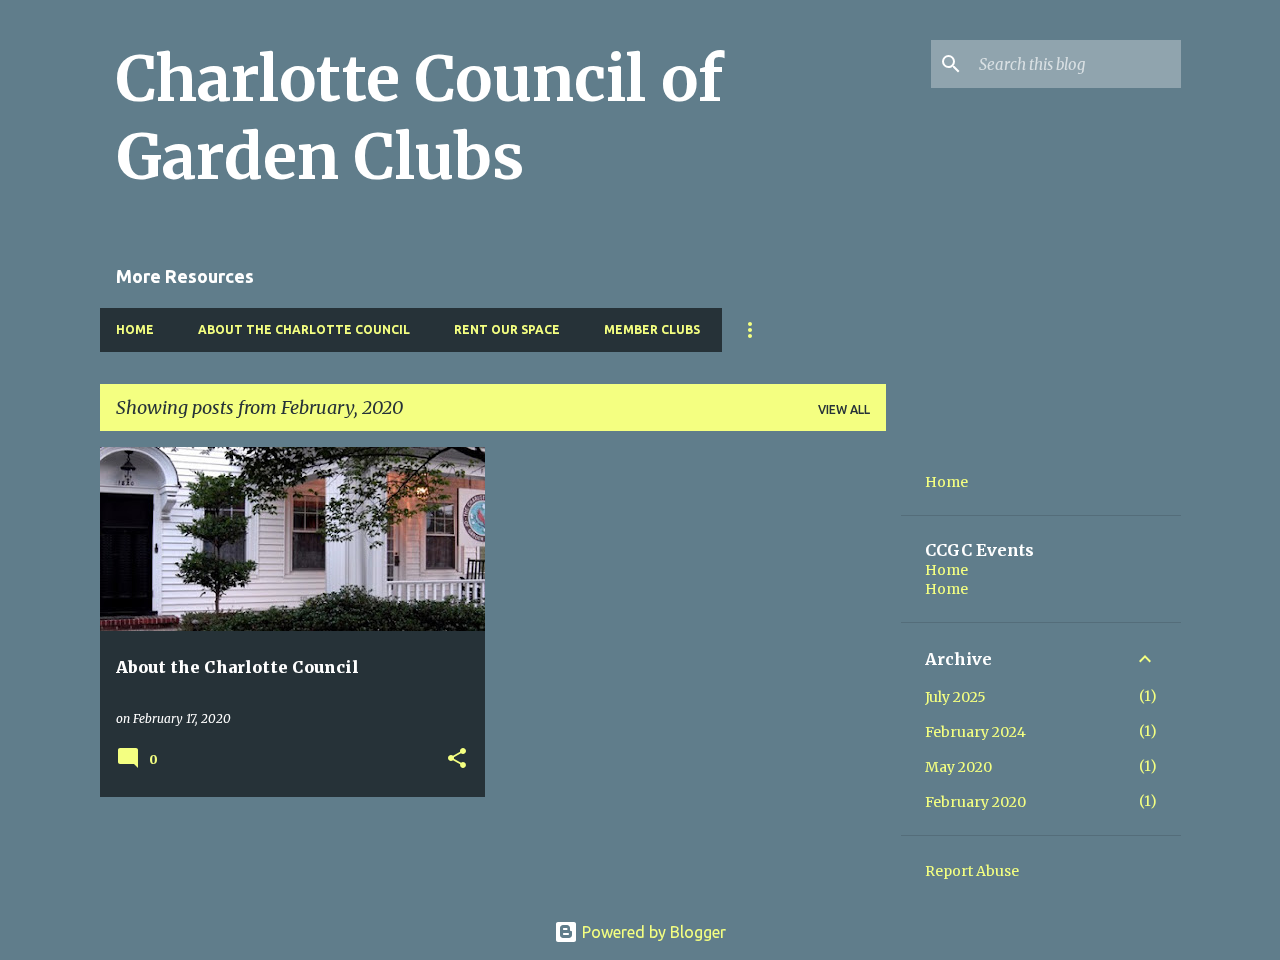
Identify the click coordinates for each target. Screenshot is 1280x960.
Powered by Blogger (652, 932)
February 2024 (975, 732)
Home (135, 329)
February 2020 (975, 802)
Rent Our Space (507, 329)
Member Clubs (652, 329)
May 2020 (958, 767)
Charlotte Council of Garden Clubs (419, 118)
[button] (457, 759)
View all (844, 409)
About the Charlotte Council (304, 329)
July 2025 (955, 697)
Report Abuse (972, 871)
